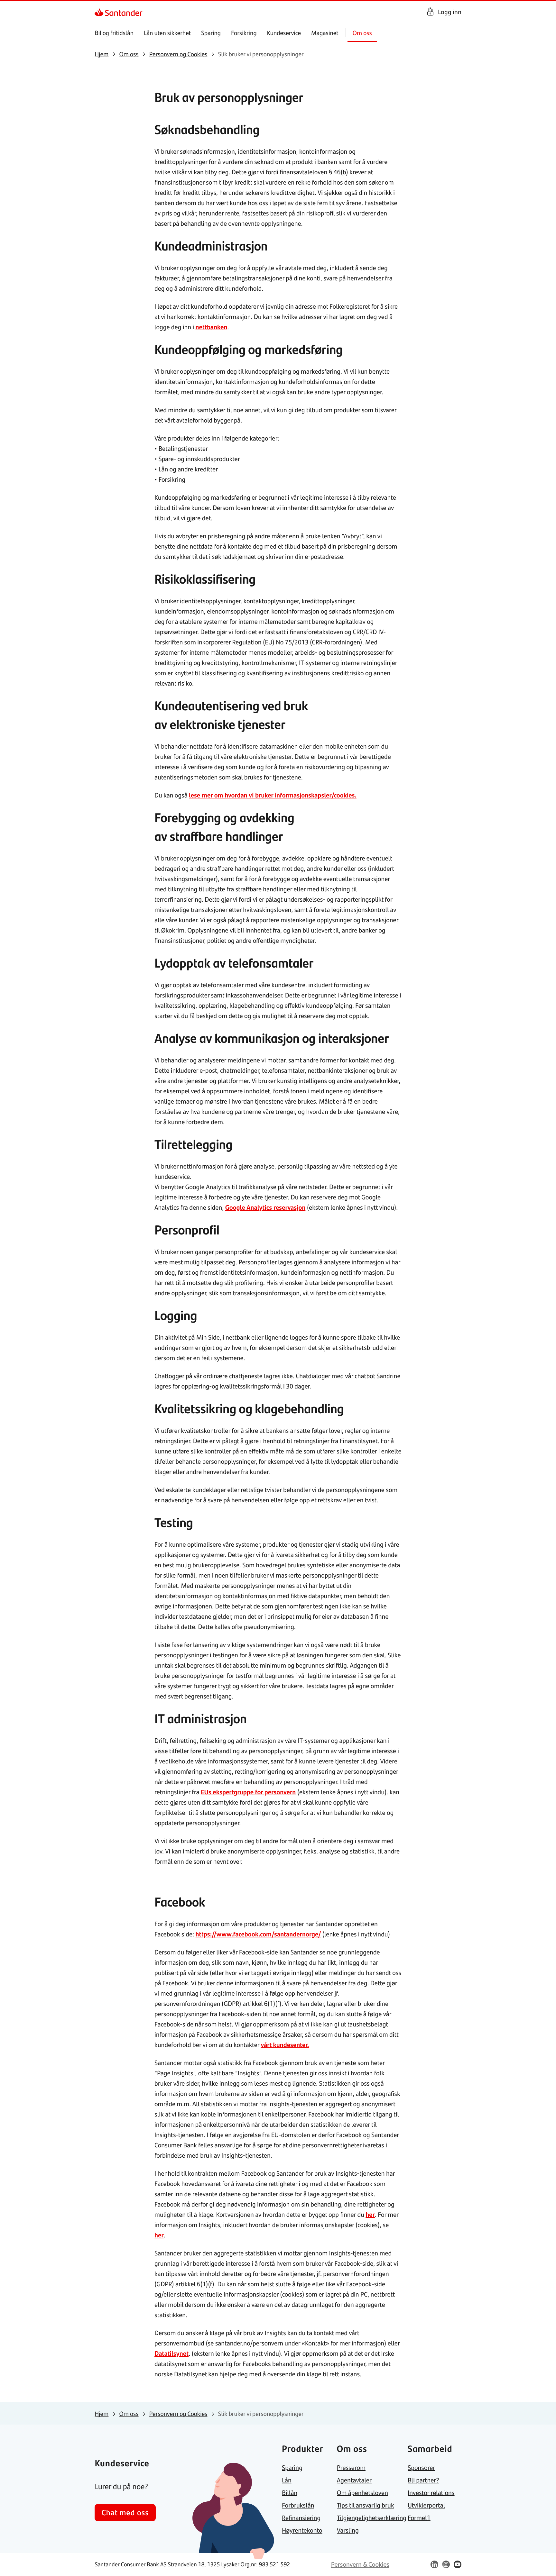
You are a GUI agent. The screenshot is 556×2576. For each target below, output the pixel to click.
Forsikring (244, 33)
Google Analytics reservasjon (265, 1207)
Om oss (362, 33)
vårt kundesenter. (285, 2045)
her (370, 2214)
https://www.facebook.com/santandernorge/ (258, 1934)
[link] (100, 12)
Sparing (211, 33)
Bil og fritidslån (114, 33)
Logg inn (450, 12)
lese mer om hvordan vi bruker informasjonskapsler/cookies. (273, 795)
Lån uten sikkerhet (167, 33)
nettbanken (211, 327)
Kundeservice (284, 33)
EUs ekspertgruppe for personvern (248, 1792)
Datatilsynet (171, 2353)
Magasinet (325, 33)
